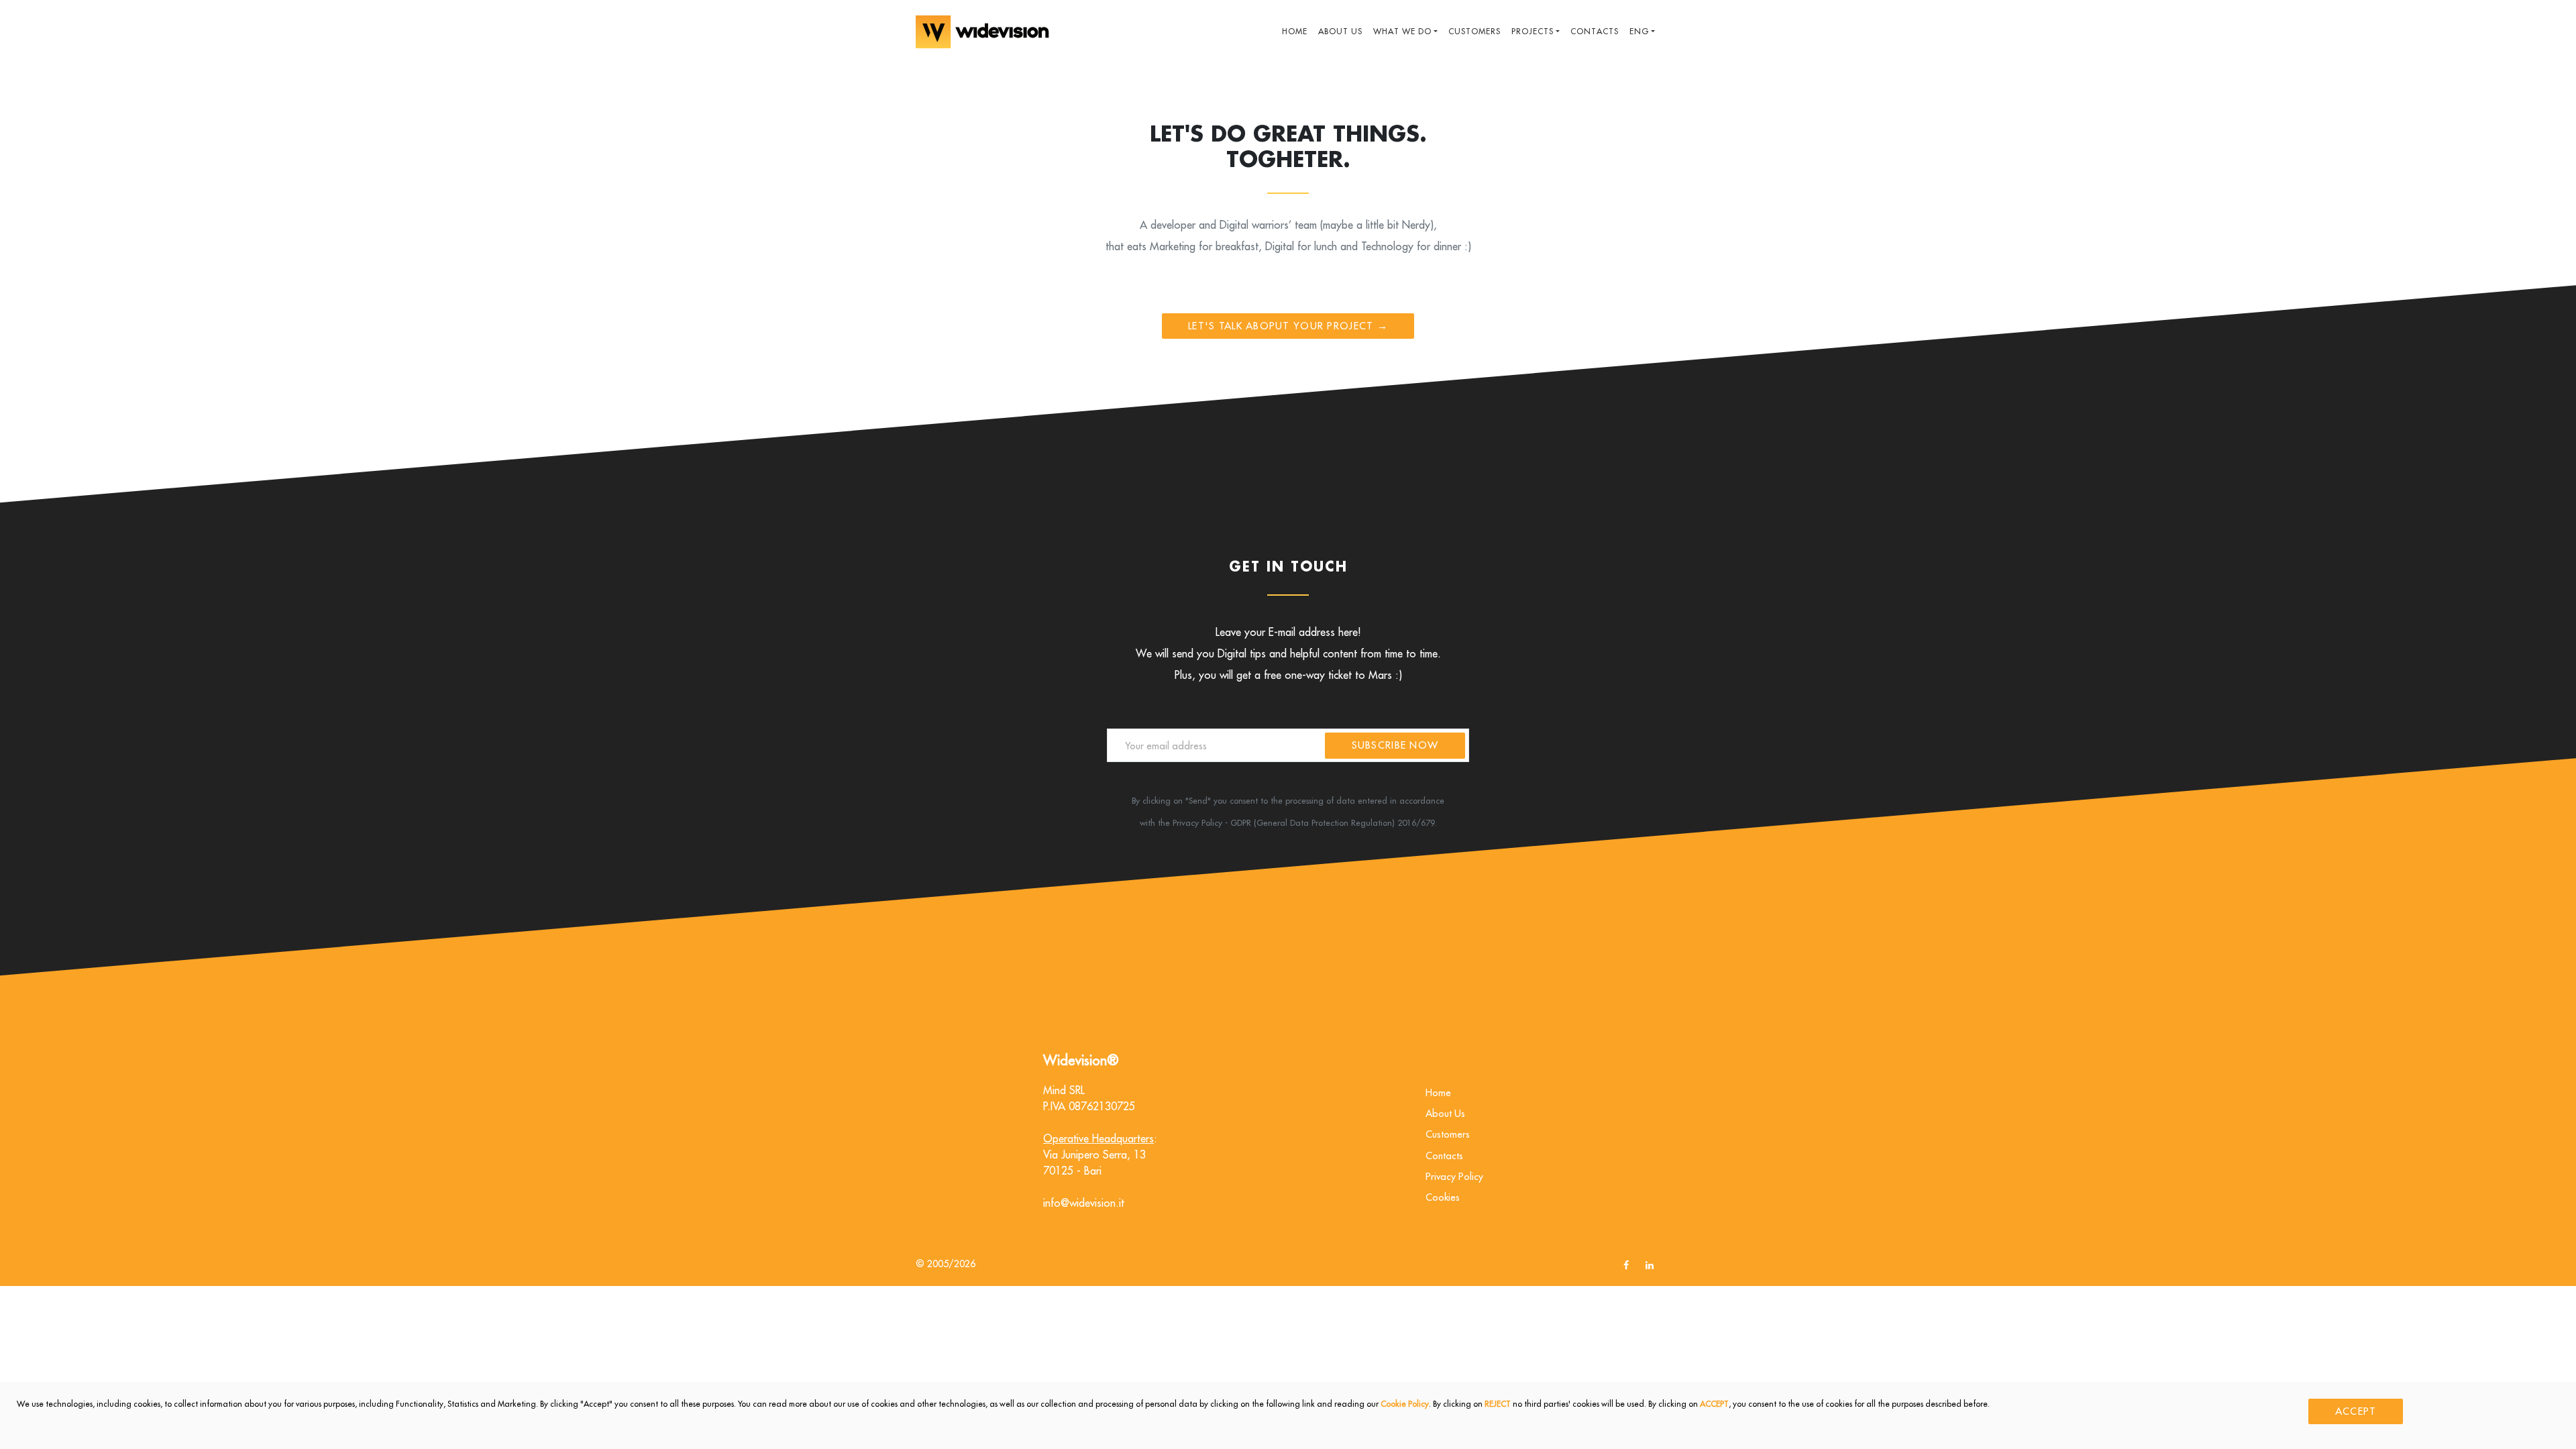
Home (1295, 31)
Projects (1533, 31)
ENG (1639, 31)
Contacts (1595, 31)
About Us (1340, 31)
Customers (1474, 31)
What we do (1402, 31)
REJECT (1498, 1404)
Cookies (1443, 1197)
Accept (2356, 1411)
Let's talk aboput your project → (1288, 326)
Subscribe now (1395, 745)
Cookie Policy (1405, 1404)
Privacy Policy (1454, 1176)
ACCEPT (1714, 1404)
